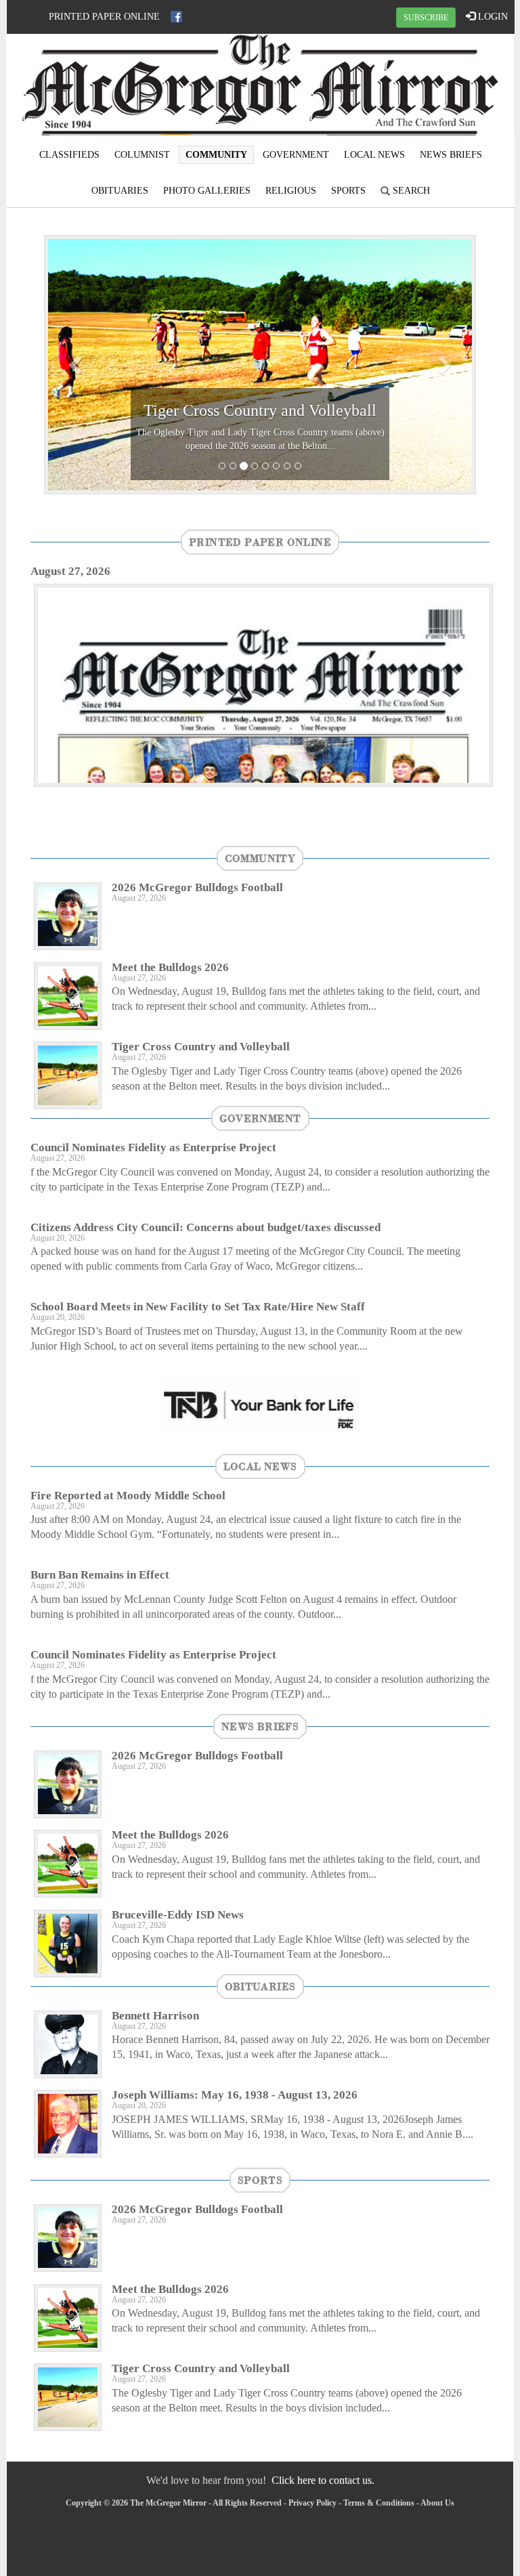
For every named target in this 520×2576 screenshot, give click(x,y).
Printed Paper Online (104, 17)
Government (296, 155)
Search (410, 191)
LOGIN (492, 17)
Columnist (142, 155)
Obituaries (120, 191)
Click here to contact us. (323, 2480)
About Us (437, 2503)
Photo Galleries (207, 191)
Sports (348, 191)
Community (216, 155)
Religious (291, 191)
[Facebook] (176, 17)
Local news (374, 155)
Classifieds (69, 155)
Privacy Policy (312, 2503)
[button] (77, 365)
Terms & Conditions (379, 2503)
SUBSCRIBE (426, 18)
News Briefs (451, 155)
